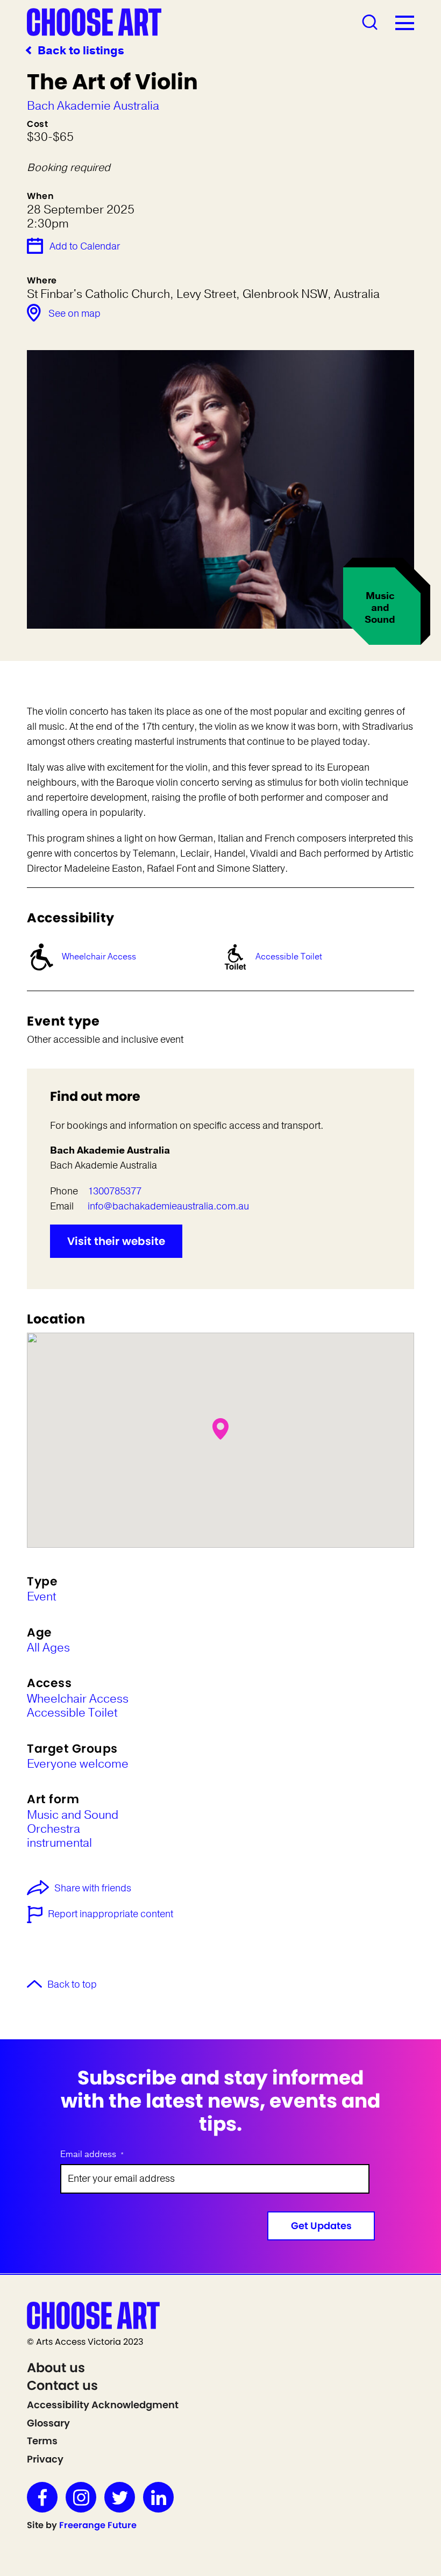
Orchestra (54, 1829)
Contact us (62, 2385)
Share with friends (93, 1889)
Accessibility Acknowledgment (103, 2405)
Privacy (45, 2459)
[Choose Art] (94, 22)
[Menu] (405, 23)
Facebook (42, 2497)
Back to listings (81, 51)
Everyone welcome (78, 1764)
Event (41, 1597)
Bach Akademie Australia (93, 106)
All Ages (48, 1648)
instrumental (59, 1843)
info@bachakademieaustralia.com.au (168, 1206)
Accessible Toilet (289, 957)
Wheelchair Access (99, 957)
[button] (220, 1429)
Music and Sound (73, 1815)
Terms (42, 2441)
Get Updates (321, 2226)
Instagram (81, 2497)
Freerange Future (98, 2525)
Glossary (48, 2423)
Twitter (120, 2497)
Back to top (72, 1985)
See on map (74, 314)
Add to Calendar (85, 246)
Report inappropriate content (111, 1915)
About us (56, 2368)
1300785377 (115, 1191)
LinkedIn (158, 2497)
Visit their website (116, 1241)
